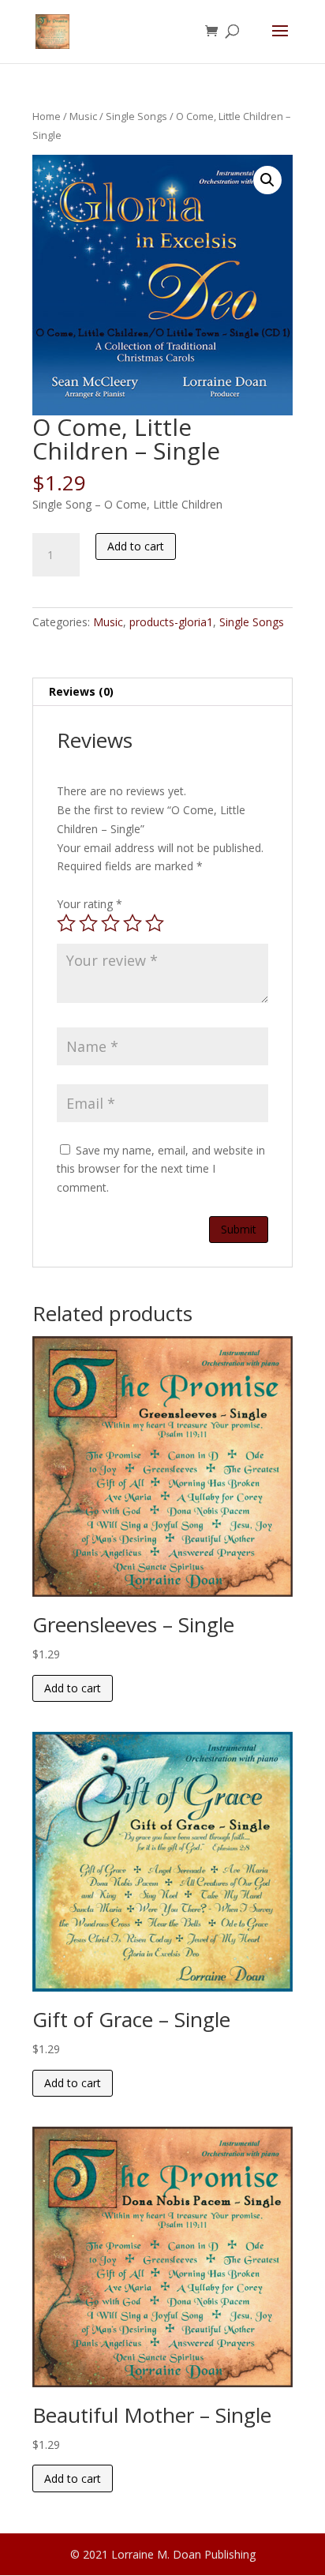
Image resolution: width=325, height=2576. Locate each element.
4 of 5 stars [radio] (133, 923)
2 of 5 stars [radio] (88, 923)
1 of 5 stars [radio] (66, 923)
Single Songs (136, 116)
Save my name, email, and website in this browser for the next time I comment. (161, 1169)
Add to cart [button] (73, 1688)
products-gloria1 (171, 622)
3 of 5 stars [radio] (110, 923)
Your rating (90, 904)
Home (47, 116)
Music (83, 116)
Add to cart (136, 546)
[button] (267, 180)
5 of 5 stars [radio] (155, 923)
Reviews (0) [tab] (81, 691)
